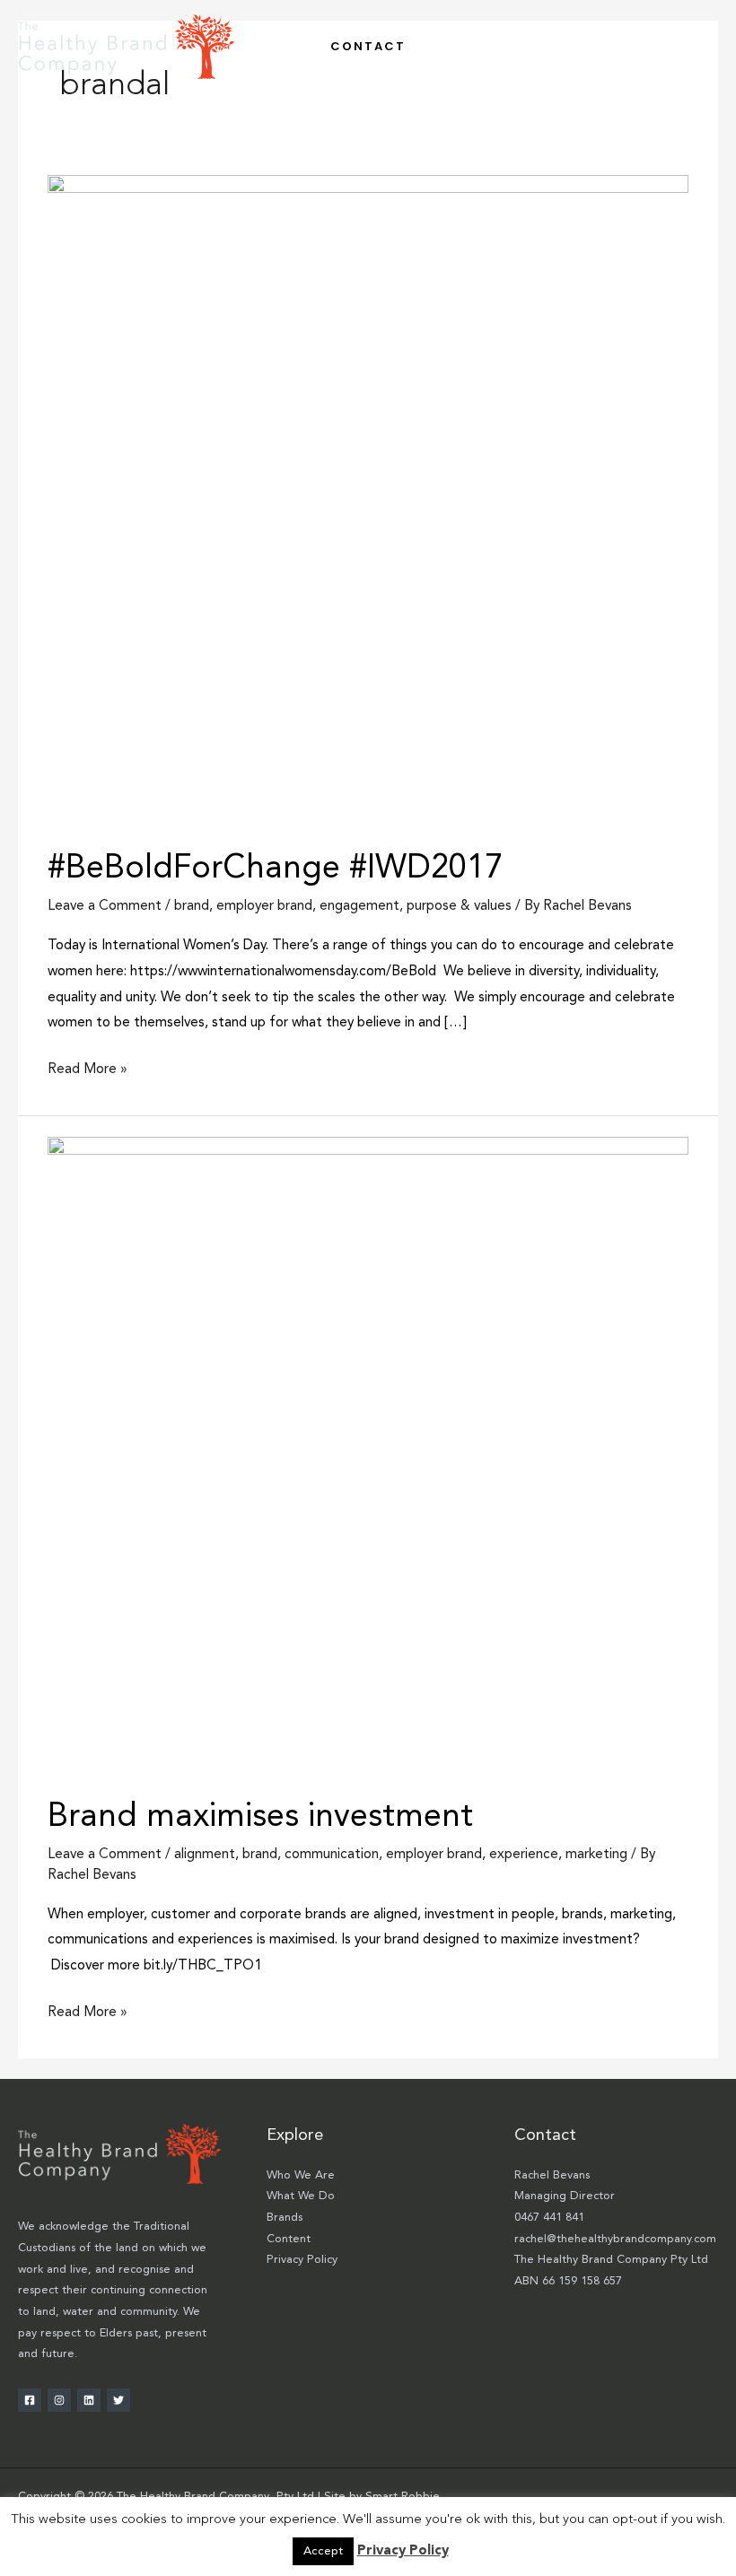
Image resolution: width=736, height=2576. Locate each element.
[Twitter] (118, 2400)
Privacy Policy (302, 2260)
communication (332, 1855)
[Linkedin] (89, 2400)
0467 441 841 (549, 2218)
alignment (205, 1855)
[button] (368, 46)
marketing (596, 1855)
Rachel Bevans (552, 2175)
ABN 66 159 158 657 (568, 2281)
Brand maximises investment (260, 1817)
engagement (359, 906)
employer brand (264, 906)
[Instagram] (59, 2400)
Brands (285, 2218)
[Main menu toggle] (699, 46)
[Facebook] (30, 2400)
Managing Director (565, 2196)
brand (192, 906)
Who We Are (301, 2175)
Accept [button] (323, 2551)
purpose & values (459, 906)
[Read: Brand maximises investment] (368, 1457)
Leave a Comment (105, 906)
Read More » (88, 1067)
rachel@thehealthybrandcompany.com (615, 2239)
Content (289, 2239)
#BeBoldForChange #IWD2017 (275, 869)
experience (524, 1855)
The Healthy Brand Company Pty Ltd (611, 2260)
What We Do (301, 2196)
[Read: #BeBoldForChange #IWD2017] (368, 502)
